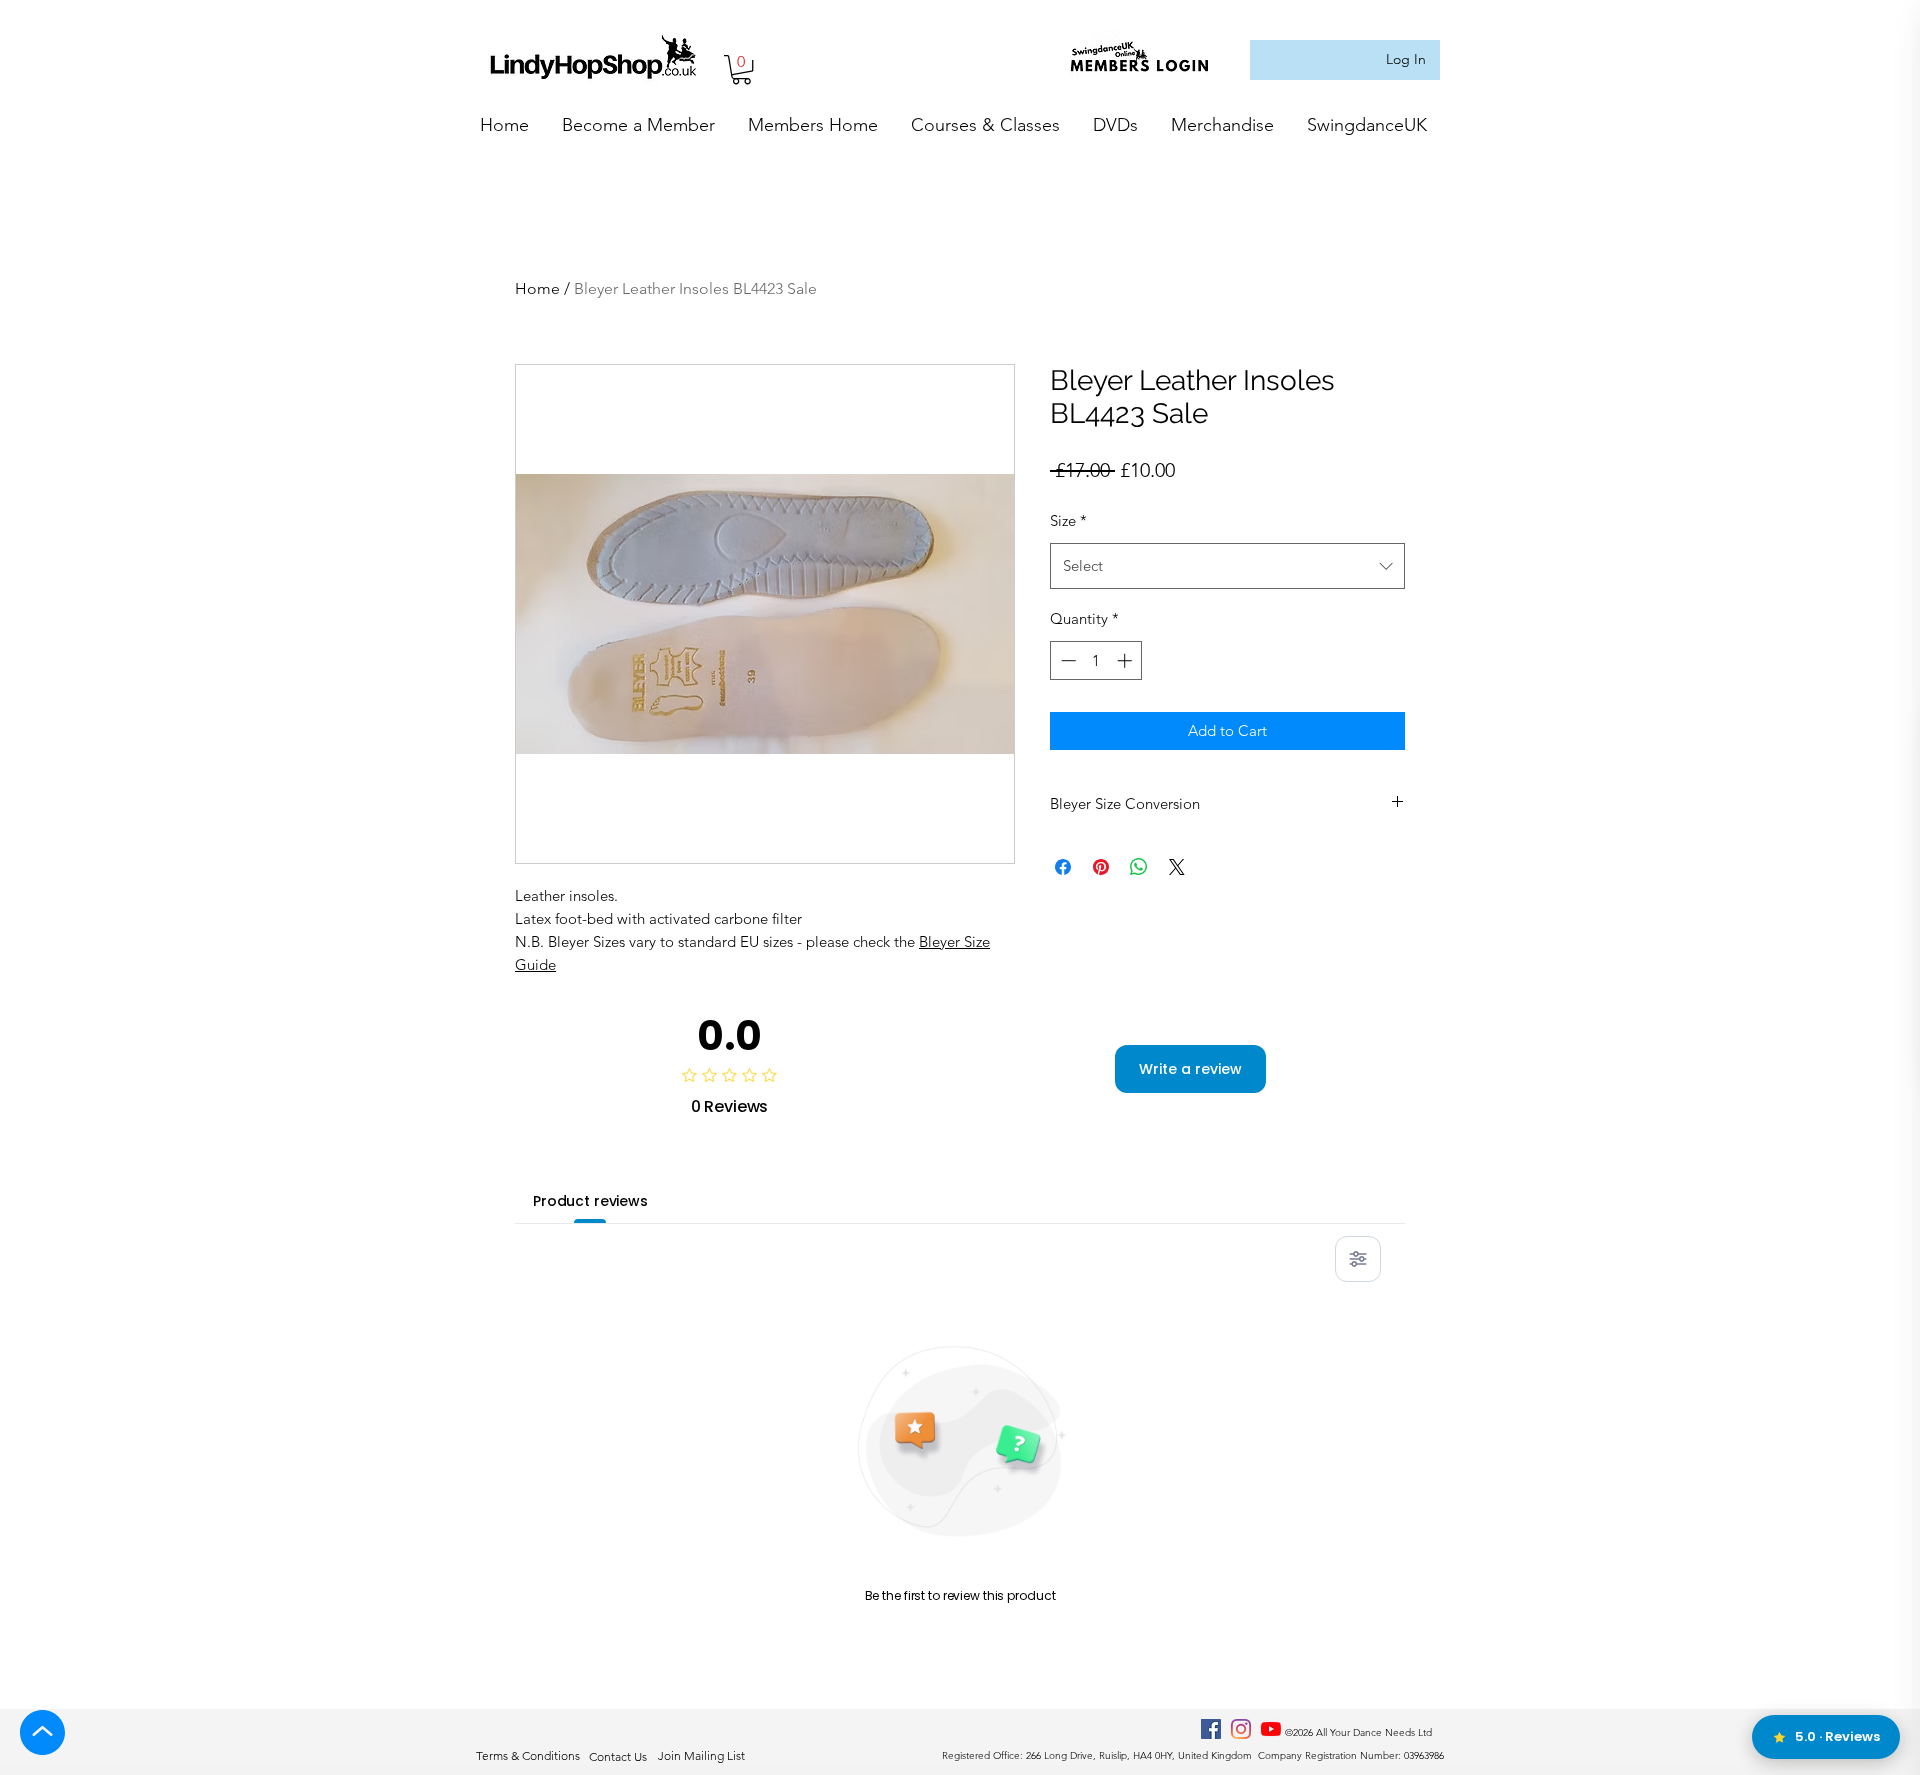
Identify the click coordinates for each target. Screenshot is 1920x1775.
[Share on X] (1177, 867)
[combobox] (1227, 566)
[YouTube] (1271, 1729)
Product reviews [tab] (590, 1201)
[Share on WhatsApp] (1139, 867)
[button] (741, 69)
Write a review (1190, 1069)
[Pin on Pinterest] (1101, 867)
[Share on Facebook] (1063, 867)
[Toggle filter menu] (1358, 1259)
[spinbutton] (1096, 660)
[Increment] (1126, 660)
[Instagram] (1241, 1729)
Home (537, 288)
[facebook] (1211, 1729)
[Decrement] (1066, 660)
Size (1068, 520)
